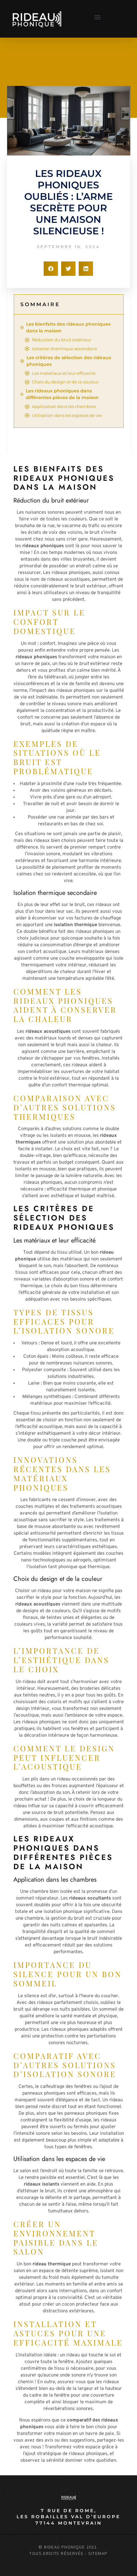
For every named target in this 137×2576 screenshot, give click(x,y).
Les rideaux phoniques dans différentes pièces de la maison (62, 394)
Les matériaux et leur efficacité (64, 373)
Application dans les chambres (64, 406)
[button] (97, 17)
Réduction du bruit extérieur (61, 340)
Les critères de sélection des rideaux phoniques (69, 361)
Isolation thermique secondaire (65, 349)
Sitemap (98, 2553)
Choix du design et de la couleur (65, 382)
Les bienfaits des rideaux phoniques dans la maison (68, 327)
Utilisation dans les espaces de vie (67, 415)
